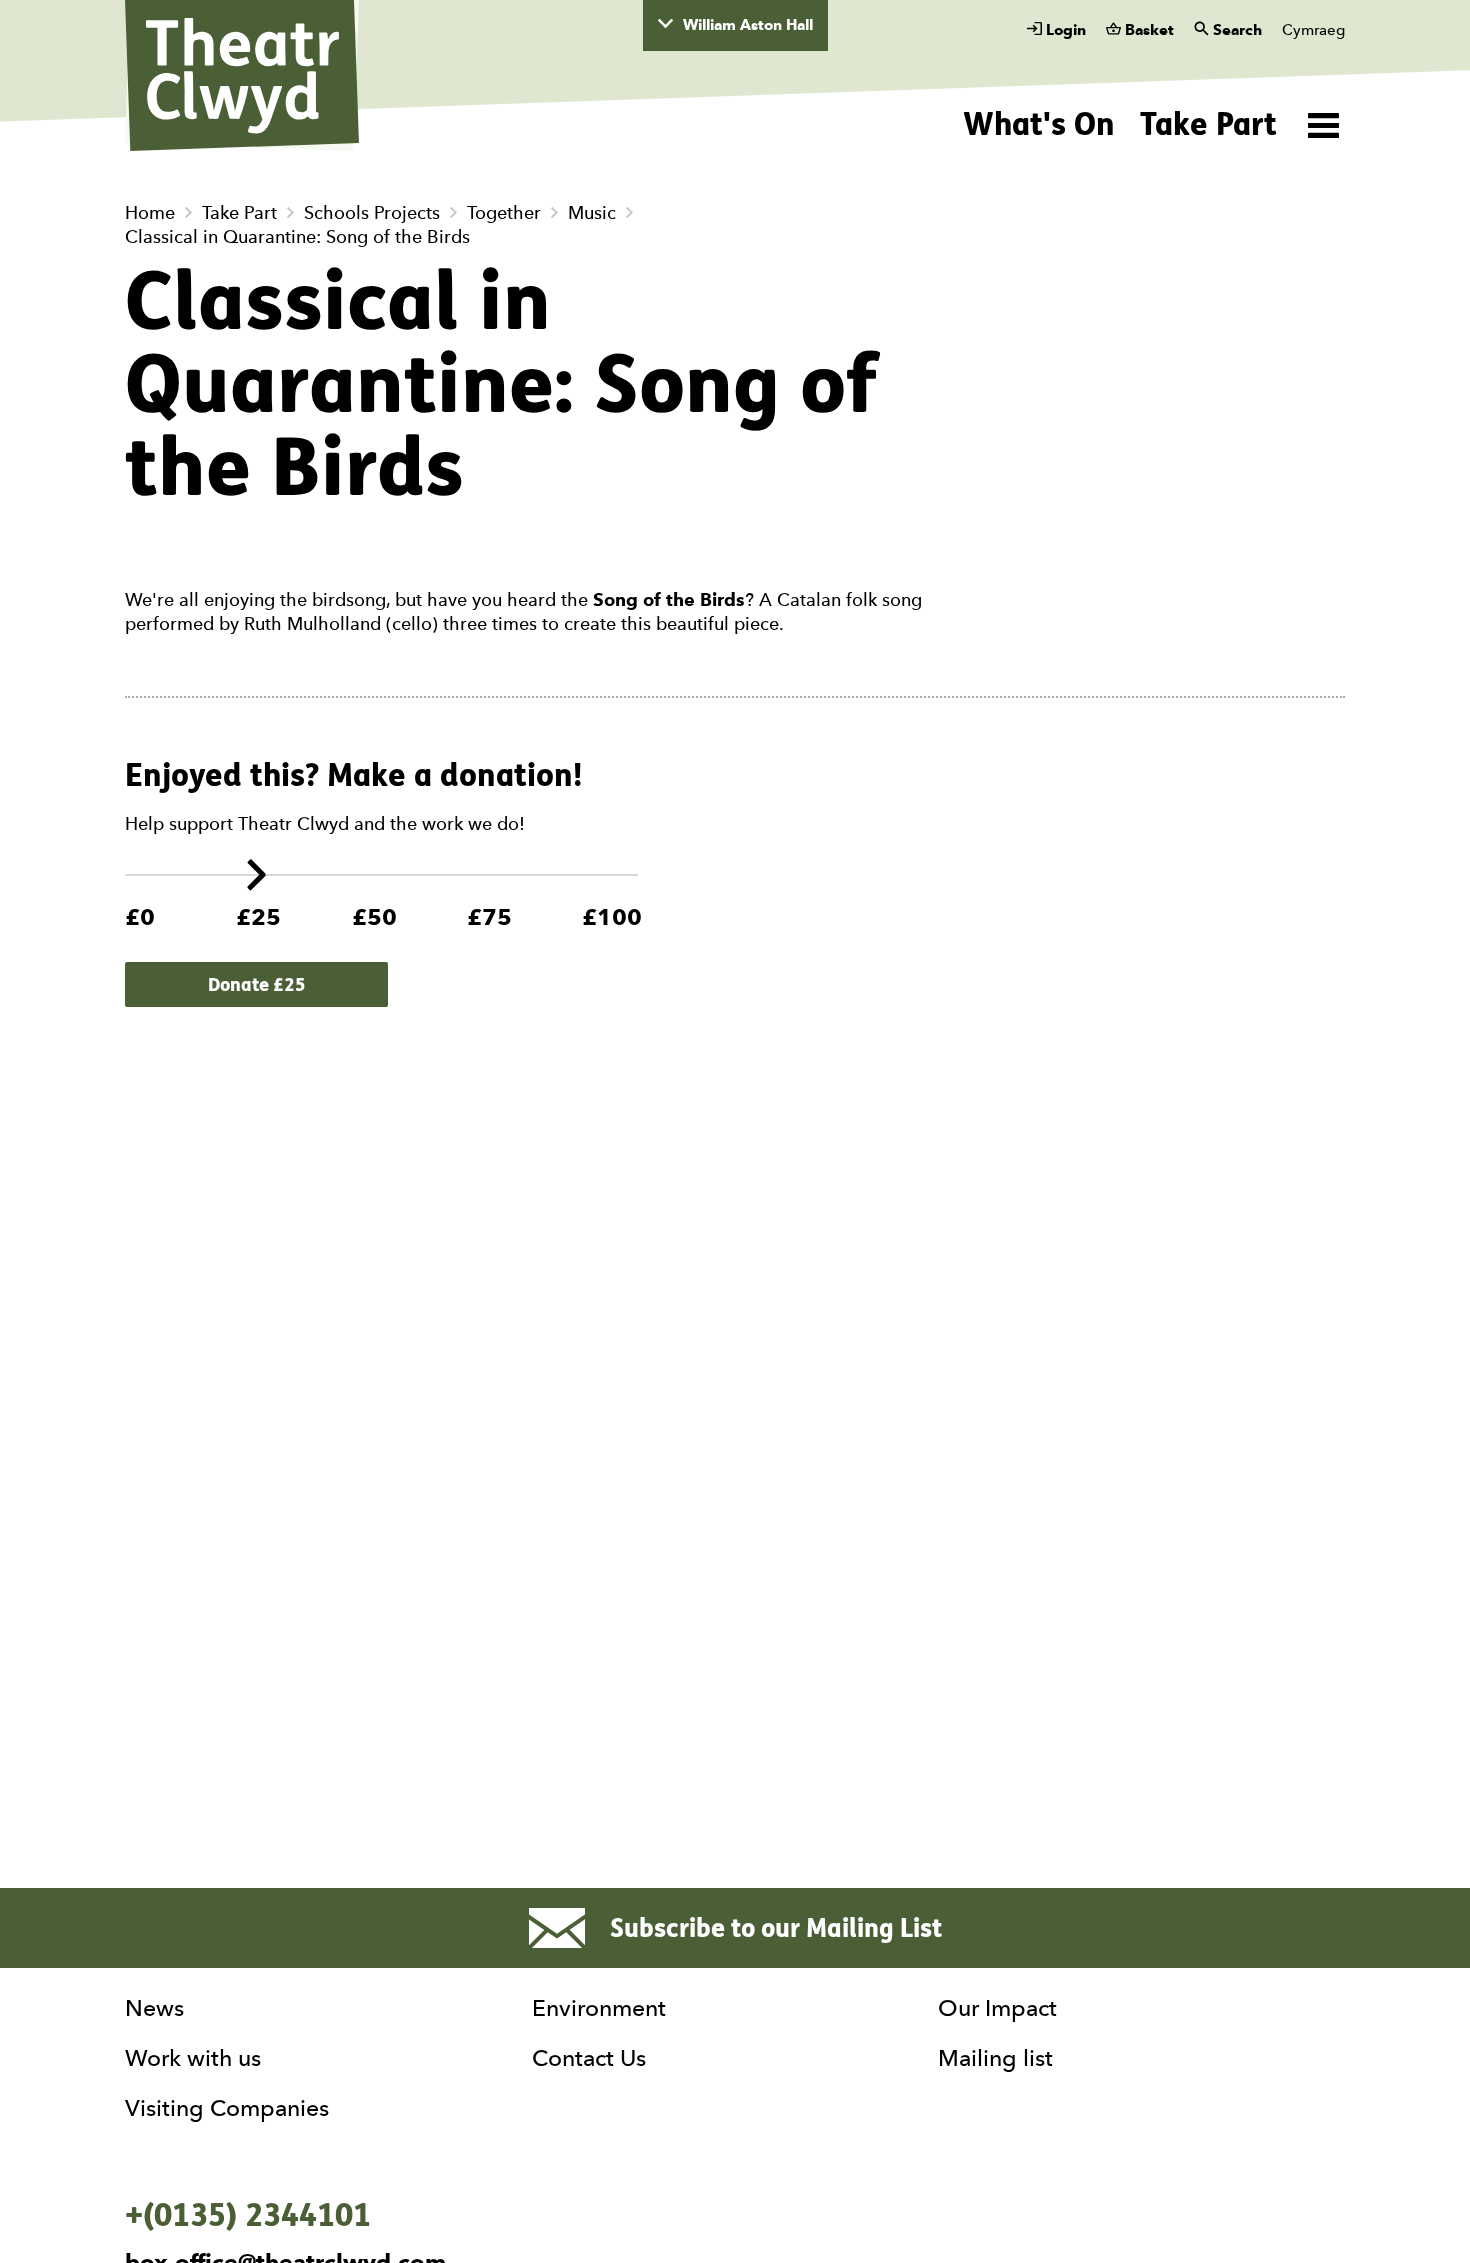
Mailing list (995, 2058)
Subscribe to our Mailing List (776, 1928)
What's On (1039, 124)
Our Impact (997, 2008)
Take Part (1208, 124)
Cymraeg (1313, 30)
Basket (1147, 30)
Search (1235, 30)
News (154, 2008)
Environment (599, 2008)
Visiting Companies (227, 2108)
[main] (735, 999)
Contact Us (589, 2058)
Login (1064, 30)
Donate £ (257, 984)
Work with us (193, 2058)
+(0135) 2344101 (248, 2215)
